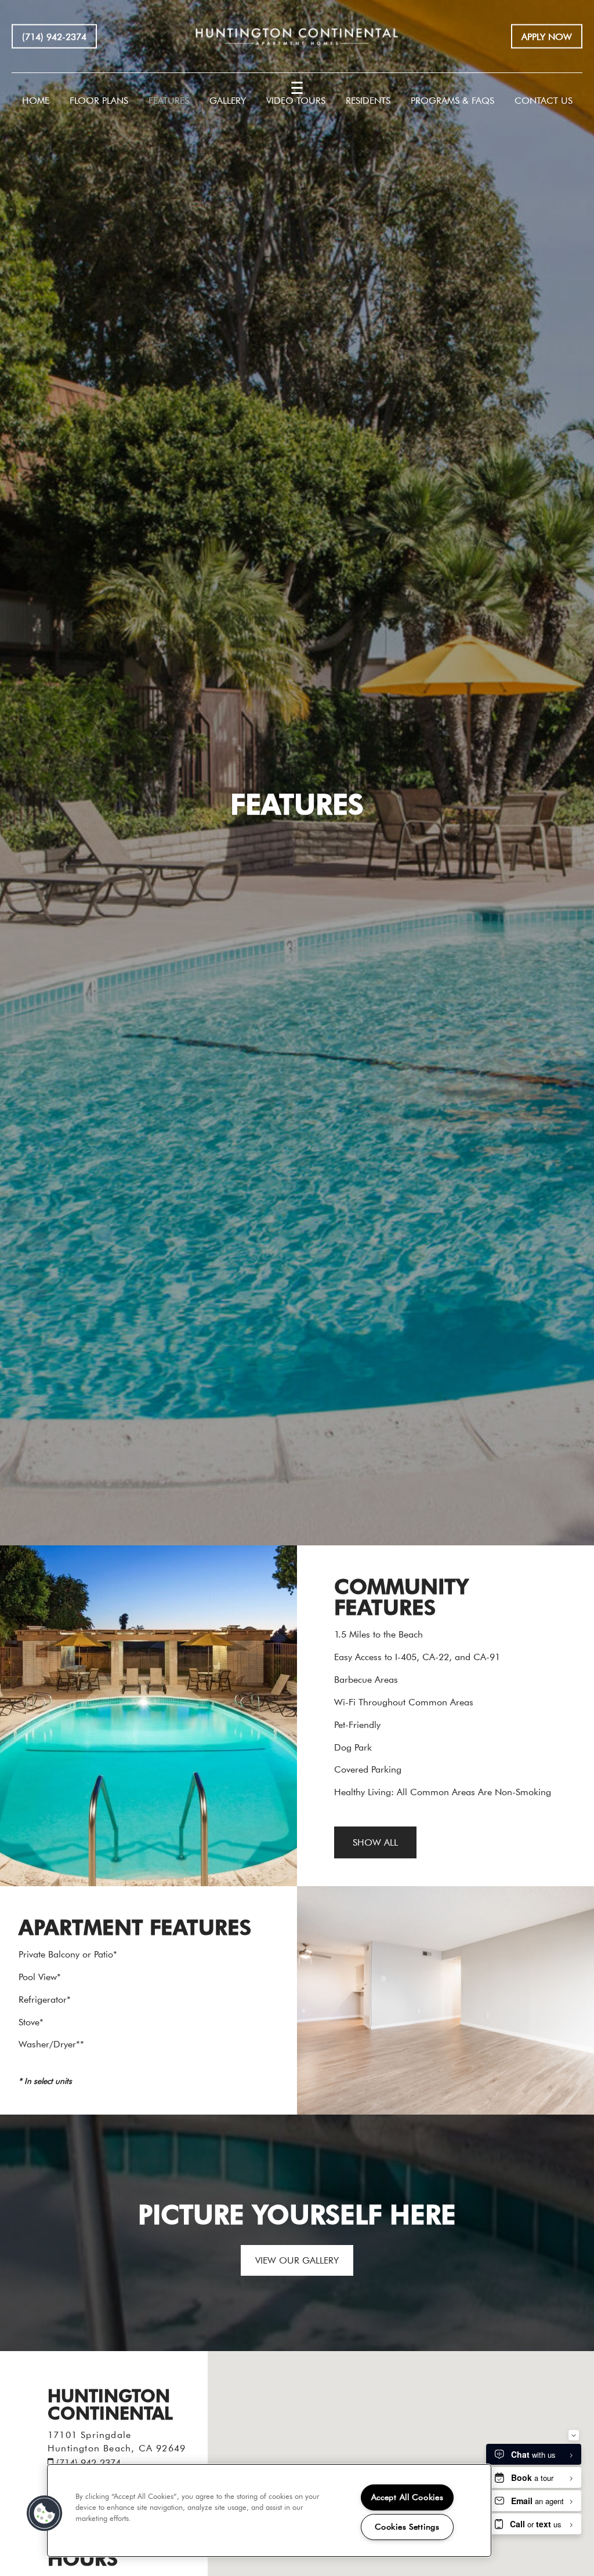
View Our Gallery (297, 2260)
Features (169, 100)
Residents (368, 100)
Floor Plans (99, 100)
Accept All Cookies (408, 2497)
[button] (45, 2513)
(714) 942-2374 (54, 36)
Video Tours (296, 100)
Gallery (228, 100)
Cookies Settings (407, 2527)
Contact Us (544, 100)
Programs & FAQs (452, 100)
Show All (375, 1842)
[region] (269, 2510)
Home (36, 100)
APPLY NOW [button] (547, 36)
